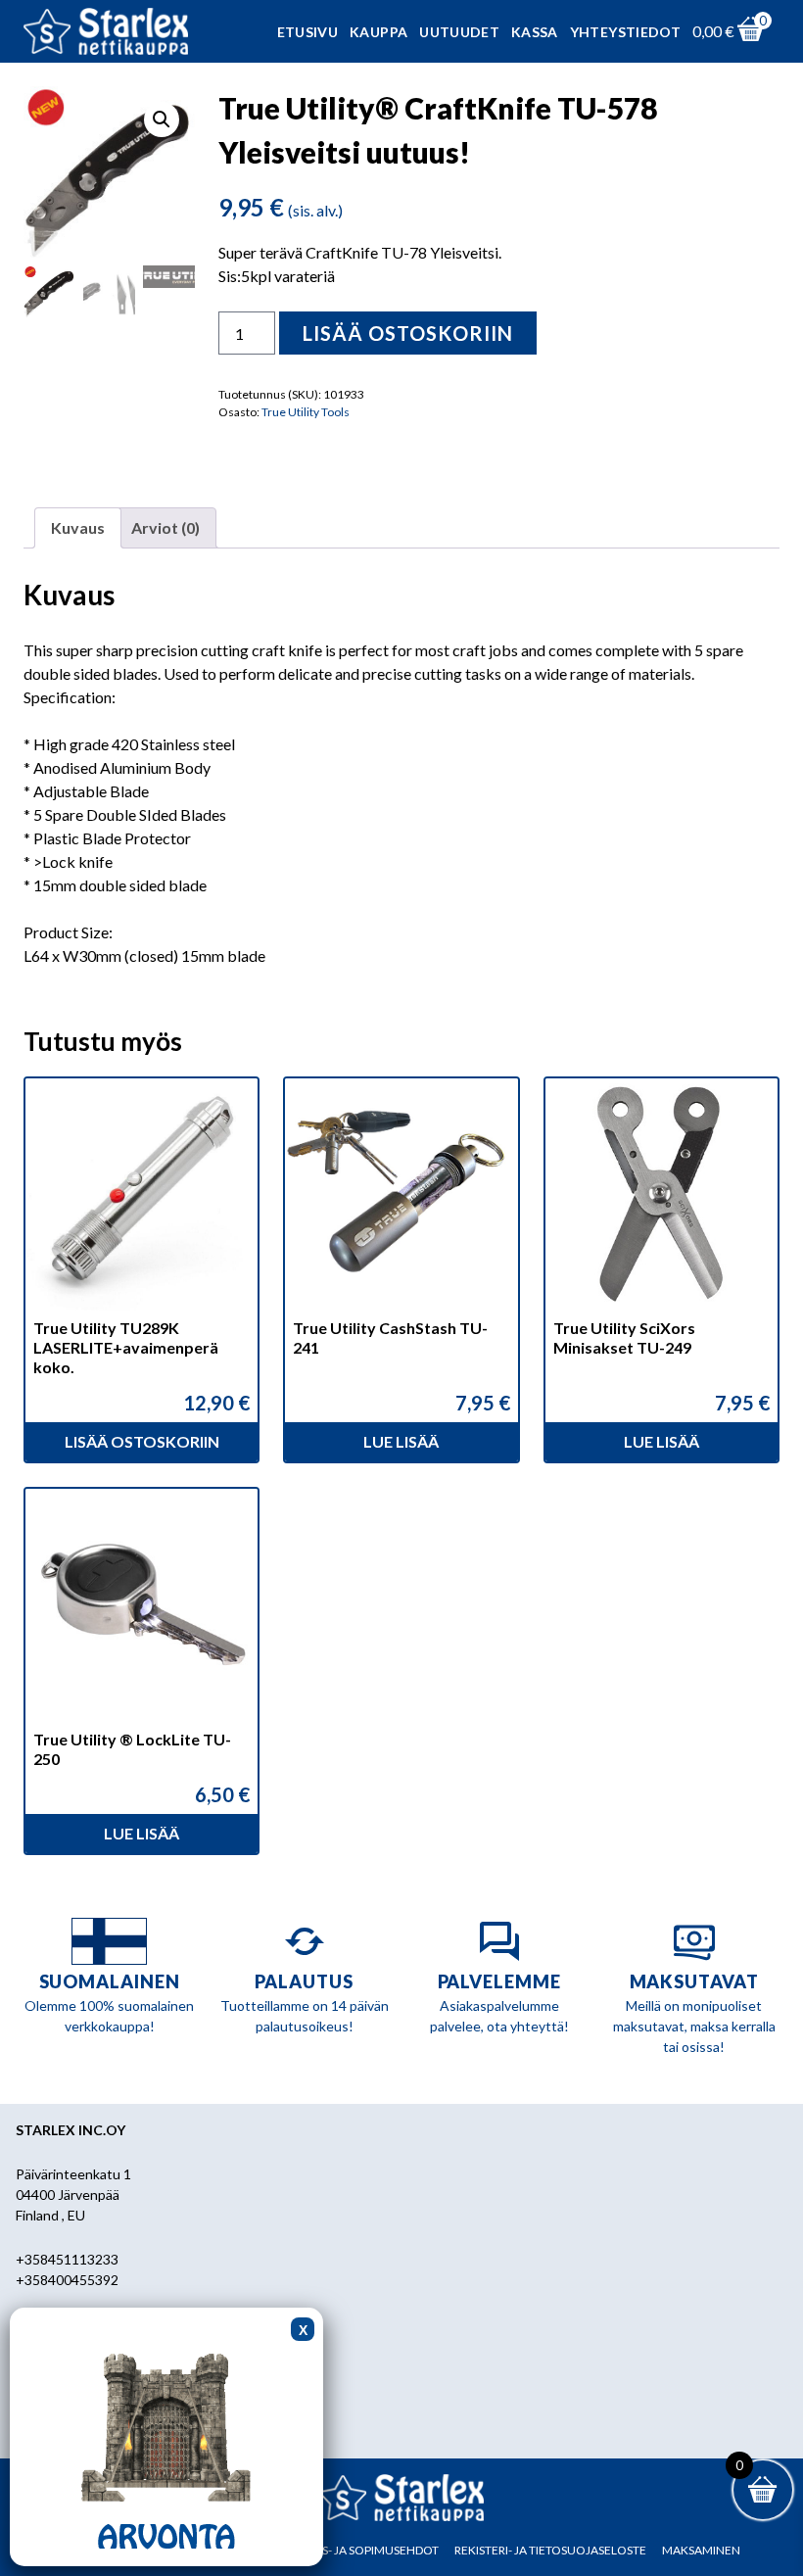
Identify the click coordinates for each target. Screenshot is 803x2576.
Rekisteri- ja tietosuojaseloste (550, 2550)
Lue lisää (401, 1441)
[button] (162, 119)
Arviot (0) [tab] (165, 527)
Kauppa (378, 32)
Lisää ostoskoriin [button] (142, 1441)
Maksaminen (701, 2550)
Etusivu (307, 32)
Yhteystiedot (625, 32)
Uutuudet (459, 32)
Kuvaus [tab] (78, 527)
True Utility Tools (306, 412)
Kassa (535, 32)
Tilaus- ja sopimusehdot (364, 2550)
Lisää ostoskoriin (408, 333)
